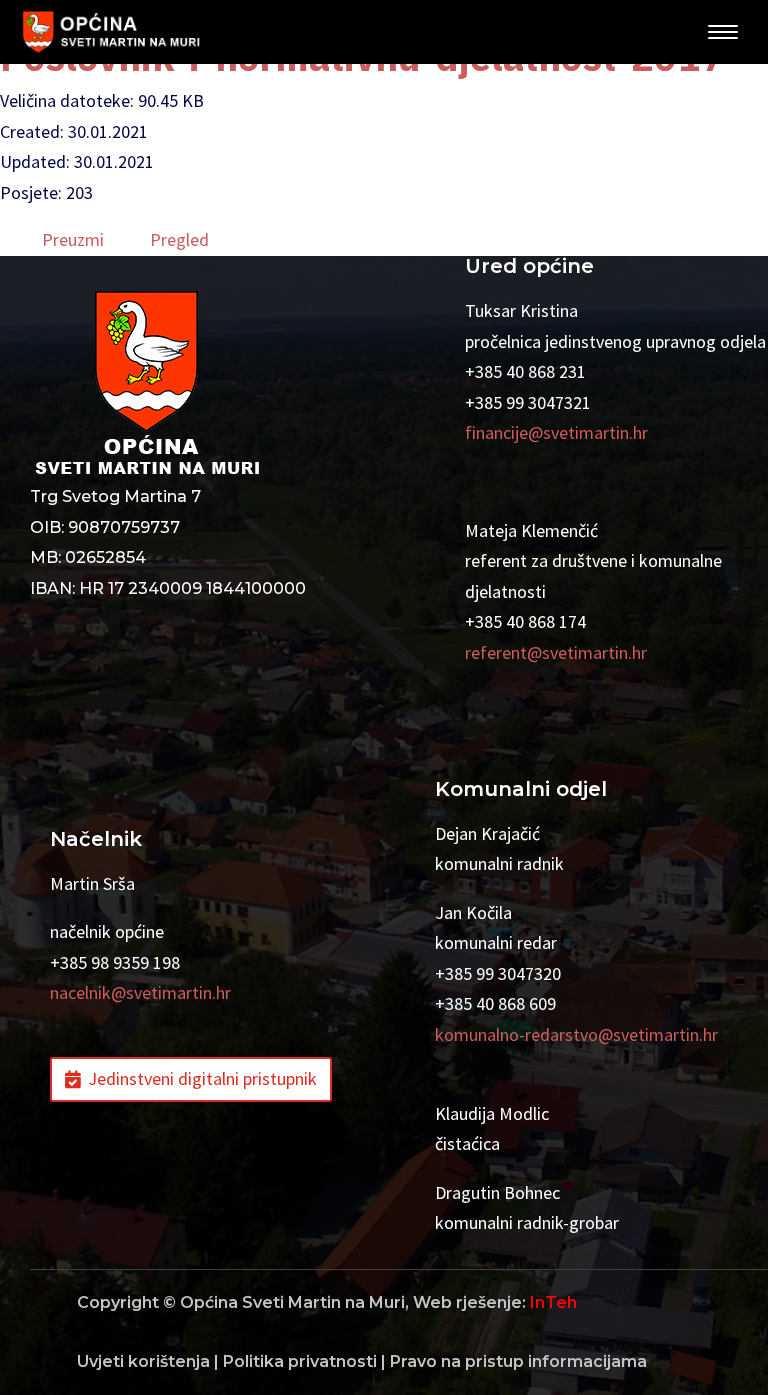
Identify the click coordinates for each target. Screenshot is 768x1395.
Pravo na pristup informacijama (518, 1361)
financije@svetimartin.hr (556, 432)
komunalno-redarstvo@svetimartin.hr (576, 1034)
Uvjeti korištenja (143, 1361)
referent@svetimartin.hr (556, 652)
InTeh (553, 1302)
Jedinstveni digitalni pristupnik (202, 1078)
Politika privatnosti (300, 1361)
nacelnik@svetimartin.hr (140, 992)
